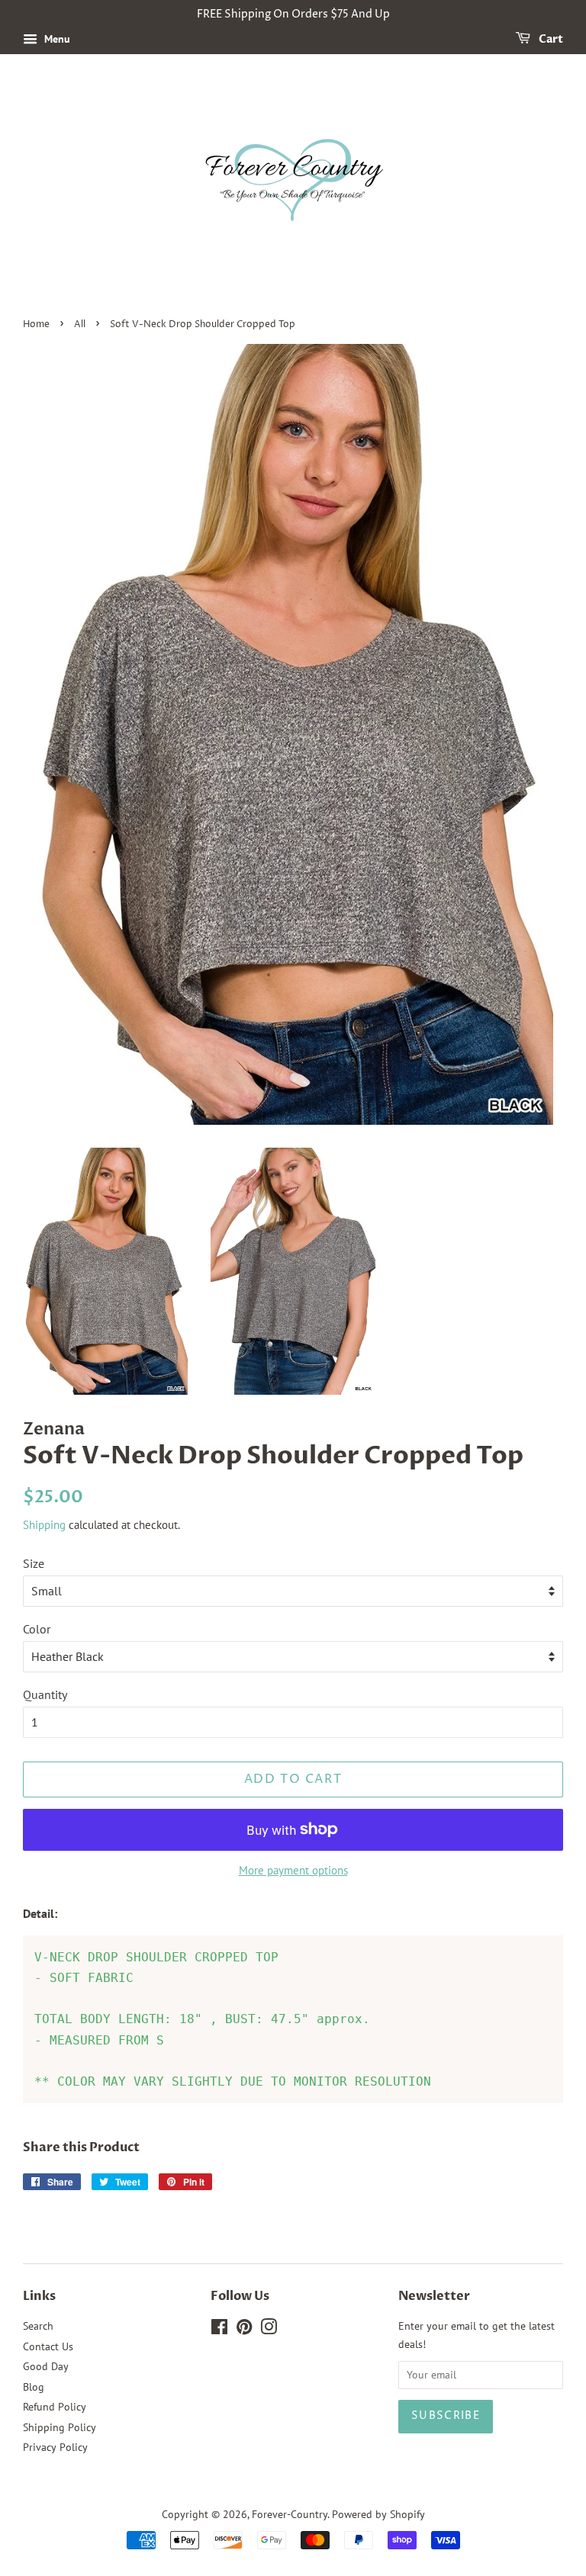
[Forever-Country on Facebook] (219, 2330)
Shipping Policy (60, 2427)
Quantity (45, 1694)
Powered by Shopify (378, 2514)
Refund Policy (55, 2407)
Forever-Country (290, 2514)
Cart (550, 39)
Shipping (44, 1525)
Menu (56, 39)
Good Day (46, 2366)
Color (37, 1629)
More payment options (293, 1870)
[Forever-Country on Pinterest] (244, 2330)
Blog (34, 2387)
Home (36, 324)
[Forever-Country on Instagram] (269, 2330)
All (80, 324)
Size (34, 1563)
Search (38, 2326)
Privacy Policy (55, 2447)
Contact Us (48, 2346)
